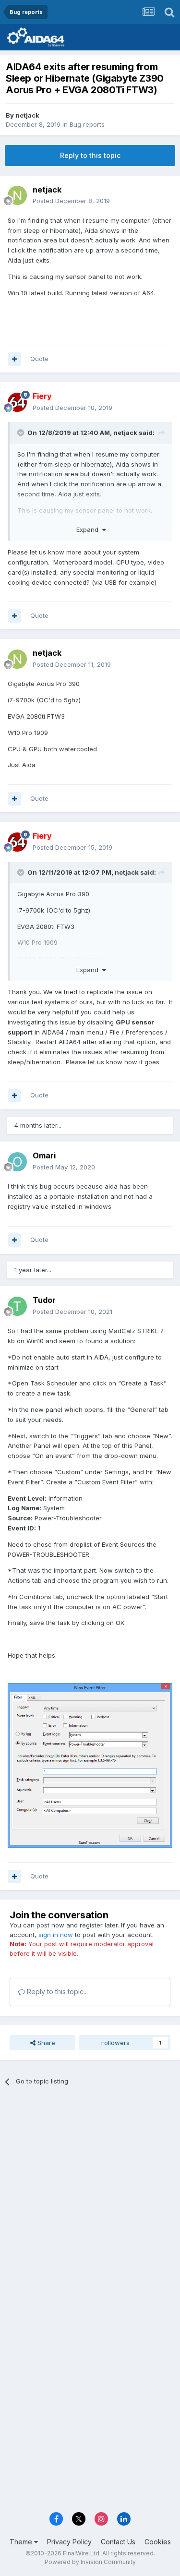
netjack (27, 115)
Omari (44, 1156)
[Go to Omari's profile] (17, 1162)
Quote (39, 359)
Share (45, 2043)
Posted (71, 201)
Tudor (44, 1300)
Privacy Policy (69, 2542)
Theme (22, 2542)
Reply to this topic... (56, 1992)
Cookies (158, 2542)
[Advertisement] (90, 2192)
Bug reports (87, 124)
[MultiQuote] (14, 359)
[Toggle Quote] (22, 433)
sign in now (56, 1935)
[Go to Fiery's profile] (17, 402)
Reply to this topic (90, 155)
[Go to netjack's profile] (17, 195)
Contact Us (118, 2542)
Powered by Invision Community (90, 2562)
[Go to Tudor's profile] (17, 1306)
